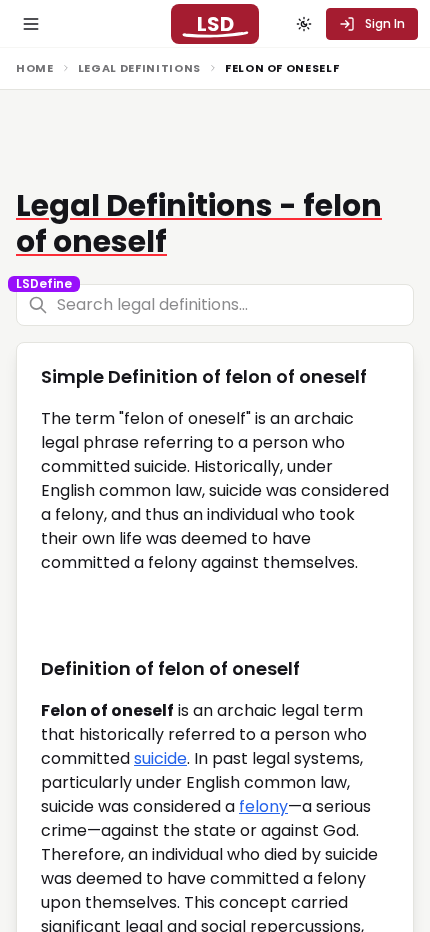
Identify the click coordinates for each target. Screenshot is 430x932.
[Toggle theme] (304, 24)
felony (263, 806)
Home (35, 68)
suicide (160, 758)
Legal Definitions (139, 68)
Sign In (385, 23)
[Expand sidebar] (31, 24)
